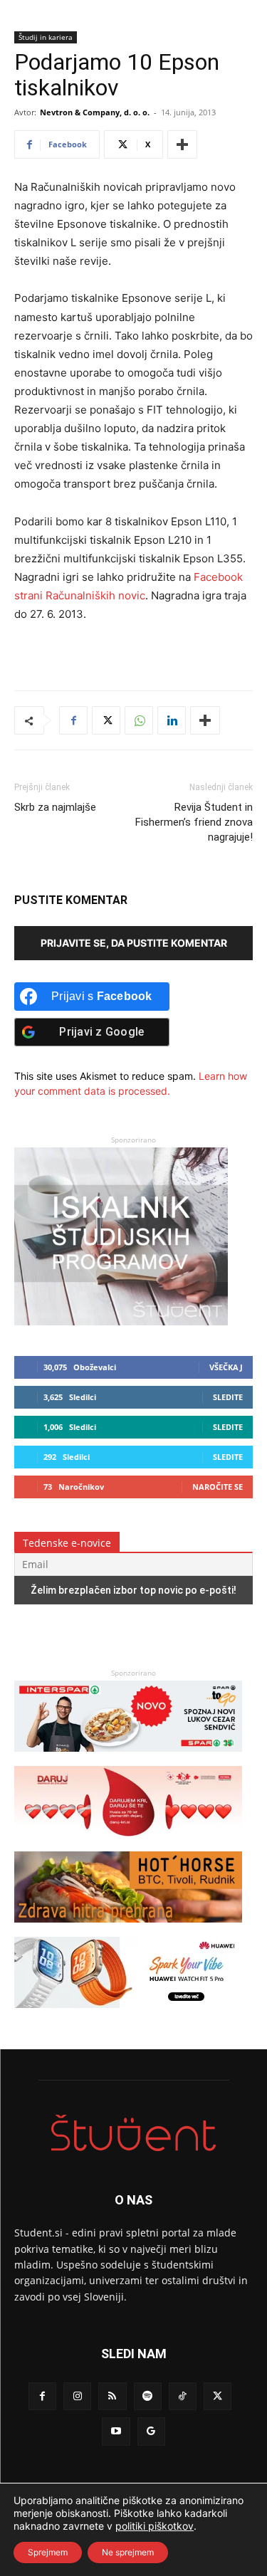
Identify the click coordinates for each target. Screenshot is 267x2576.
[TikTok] (183, 2396)
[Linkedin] (172, 720)
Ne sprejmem (128, 2552)
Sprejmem (48, 2552)
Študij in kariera (46, 37)
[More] (182, 144)
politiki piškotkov (155, 2526)
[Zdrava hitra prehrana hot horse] (128, 1929)
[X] (106, 720)
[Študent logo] (133, 2133)
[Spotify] (148, 2396)
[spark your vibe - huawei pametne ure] (128, 2015)
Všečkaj (226, 1367)
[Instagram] (77, 2396)
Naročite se (218, 1487)
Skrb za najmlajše (55, 807)
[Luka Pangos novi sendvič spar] (128, 1758)
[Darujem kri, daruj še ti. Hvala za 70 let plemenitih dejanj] (128, 1844)
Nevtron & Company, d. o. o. (95, 112)
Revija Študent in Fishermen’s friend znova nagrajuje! (194, 822)
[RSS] (112, 2396)
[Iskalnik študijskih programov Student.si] (121, 1321)
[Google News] (151, 2431)
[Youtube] (116, 2431)
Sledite (228, 1397)
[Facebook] (73, 720)
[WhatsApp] (139, 720)
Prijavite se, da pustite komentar (134, 943)
